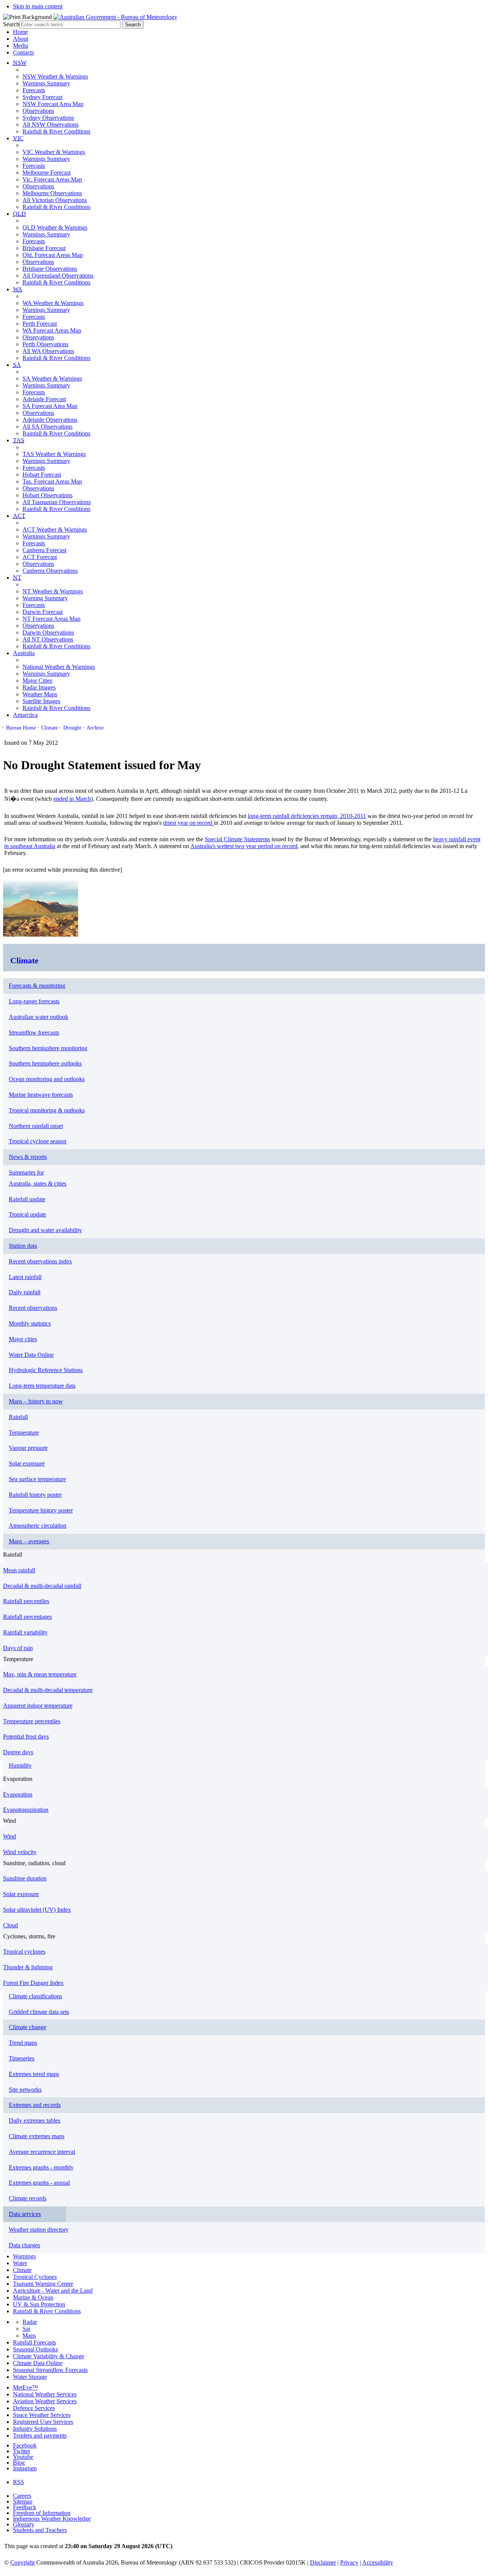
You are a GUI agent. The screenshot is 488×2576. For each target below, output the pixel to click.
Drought (72, 728)
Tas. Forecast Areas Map (52, 481)
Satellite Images (41, 701)
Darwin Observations (48, 632)
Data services (25, 2214)
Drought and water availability (45, 1230)
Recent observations (33, 1308)
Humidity (20, 1765)
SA (17, 365)
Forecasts (34, 90)
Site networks (25, 2090)
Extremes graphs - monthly (41, 2167)
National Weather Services (45, 2394)
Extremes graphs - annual (39, 2183)
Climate (50, 728)
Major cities (23, 1339)
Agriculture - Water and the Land (53, 2291)
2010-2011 (352, 816)
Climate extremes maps (37, 2136)
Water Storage (30, 2377)
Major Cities (37, 681)
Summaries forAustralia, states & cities (38, 1178)
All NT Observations (48, 639)
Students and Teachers (40, 2530)
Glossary (24, 2524)
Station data (23, 1246)
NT (17, 578)
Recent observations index (40, 1261)
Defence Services (34, 2408)
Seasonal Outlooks (35, 2349)
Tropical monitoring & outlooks (47, 1110)
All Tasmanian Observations (57, 502)
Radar (30, 2322)
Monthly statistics (30, 1323)
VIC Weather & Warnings (54, 152)
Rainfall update (27, 1199)
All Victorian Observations (55, 200)
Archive (95, 728)
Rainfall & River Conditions (56, 131)
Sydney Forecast (43, 97)
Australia (24, 653)
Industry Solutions (35, 2429)
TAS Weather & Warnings (54, 454)
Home (20, 32)
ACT (19, 516)
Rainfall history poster (35, 1495)
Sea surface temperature (37, 1479)
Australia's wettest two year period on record (244, 846)
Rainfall (18, 1417)
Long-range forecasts (34, 1001)
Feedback (25, 2507)
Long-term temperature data (42, 1386)
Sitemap (23, 2501)
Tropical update (27, 1214)
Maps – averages (29, 1541)
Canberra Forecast (44, 550)
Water (20, 2263)
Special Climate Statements (237, 839)
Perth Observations (45, 344)
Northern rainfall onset (36, 1126)
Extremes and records (35, 2105)
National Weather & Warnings (59, 667)
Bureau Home (21, 728)
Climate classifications (35, 1996)
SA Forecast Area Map (50, 406)
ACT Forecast (40, 557)
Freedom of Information (42, 2513)
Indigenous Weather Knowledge (52, 2519)
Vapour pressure (28, 1448)
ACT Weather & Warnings (55, 530)
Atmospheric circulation (38, 1526)
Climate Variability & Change (49, 2356)
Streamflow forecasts (34, 1032)
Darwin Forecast (43, 612)
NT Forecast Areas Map (51, 619)
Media (21, 46)
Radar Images (39, 687)
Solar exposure (27, 1463)
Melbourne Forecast (47, 173)
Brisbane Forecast (44, 248)
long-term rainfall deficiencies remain (292, 816)
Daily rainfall (25, 1292)
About (21, 39)
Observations (38, 111)
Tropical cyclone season (38, 1141)
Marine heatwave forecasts (41, 1095)
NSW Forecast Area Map (53, 104)
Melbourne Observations (52, 193)
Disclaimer (323, 2562)
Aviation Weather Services (45, 2401)
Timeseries (22, 2058)
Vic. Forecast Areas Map (52, 179)
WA (18, 289)
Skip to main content (38, 6)
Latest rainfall (25, 1277)
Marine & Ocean (33, 2297)
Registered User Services (43, 2422)
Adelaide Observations (50, 420)
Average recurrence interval (42, 2152)
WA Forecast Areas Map (52, 330)
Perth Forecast (40, 324)
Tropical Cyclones (35, 2277)
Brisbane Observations (50, 269)
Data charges (24, 2245)
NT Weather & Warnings (53, 591)
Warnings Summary (46, 83)
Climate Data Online (38, 2363)
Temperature (24, 1433)
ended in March (72, 799)
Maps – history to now (36, 1401)
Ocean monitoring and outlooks (47, 1079)
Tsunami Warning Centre (43, 2284)
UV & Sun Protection (39, 2304)
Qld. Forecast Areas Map (53, 255)
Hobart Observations (47, 495)
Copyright (22, 2562)
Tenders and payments (40, 2435)
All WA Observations (48, 351)
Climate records (28, 2198)
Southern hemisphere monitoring (48, 1048)
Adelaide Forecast (44, 399)
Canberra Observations (50, 571)
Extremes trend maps (34, 2074)
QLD (19, 214)
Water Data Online (31, 1355)
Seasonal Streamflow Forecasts (50, 2370)
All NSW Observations (51, 125)
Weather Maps (40, 694)
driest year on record (189, 823)
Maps (29, 2336)
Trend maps (23, 2043)
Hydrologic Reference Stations (46, 1370)
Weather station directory (39, 2230)
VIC (18, 138)
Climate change (27, 2027)
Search (11, 24)
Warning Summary (45, 598)
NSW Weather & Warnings (55, 76)
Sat (26, 2329)
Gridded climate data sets (39, 2012)
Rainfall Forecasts (35, 2342)
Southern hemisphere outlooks (45, 1063)
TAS (19, 440)
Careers (22, 2496)
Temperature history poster (41, 1510)
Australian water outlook (39, 1017)
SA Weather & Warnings (52, 378)
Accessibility (378, 2562)
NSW (20, 63)
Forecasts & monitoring (37, 986)
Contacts (23, 52)
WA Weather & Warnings (53, 303)
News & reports (28, 1157)
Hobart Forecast (42, 475)
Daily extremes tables (35, 2120)
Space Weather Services (42, 2415)
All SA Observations (47, 427)
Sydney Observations (48, 118)
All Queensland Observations (58, 276)
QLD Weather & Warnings (55, 227)
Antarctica (25, 715)
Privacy (349, 2562)
